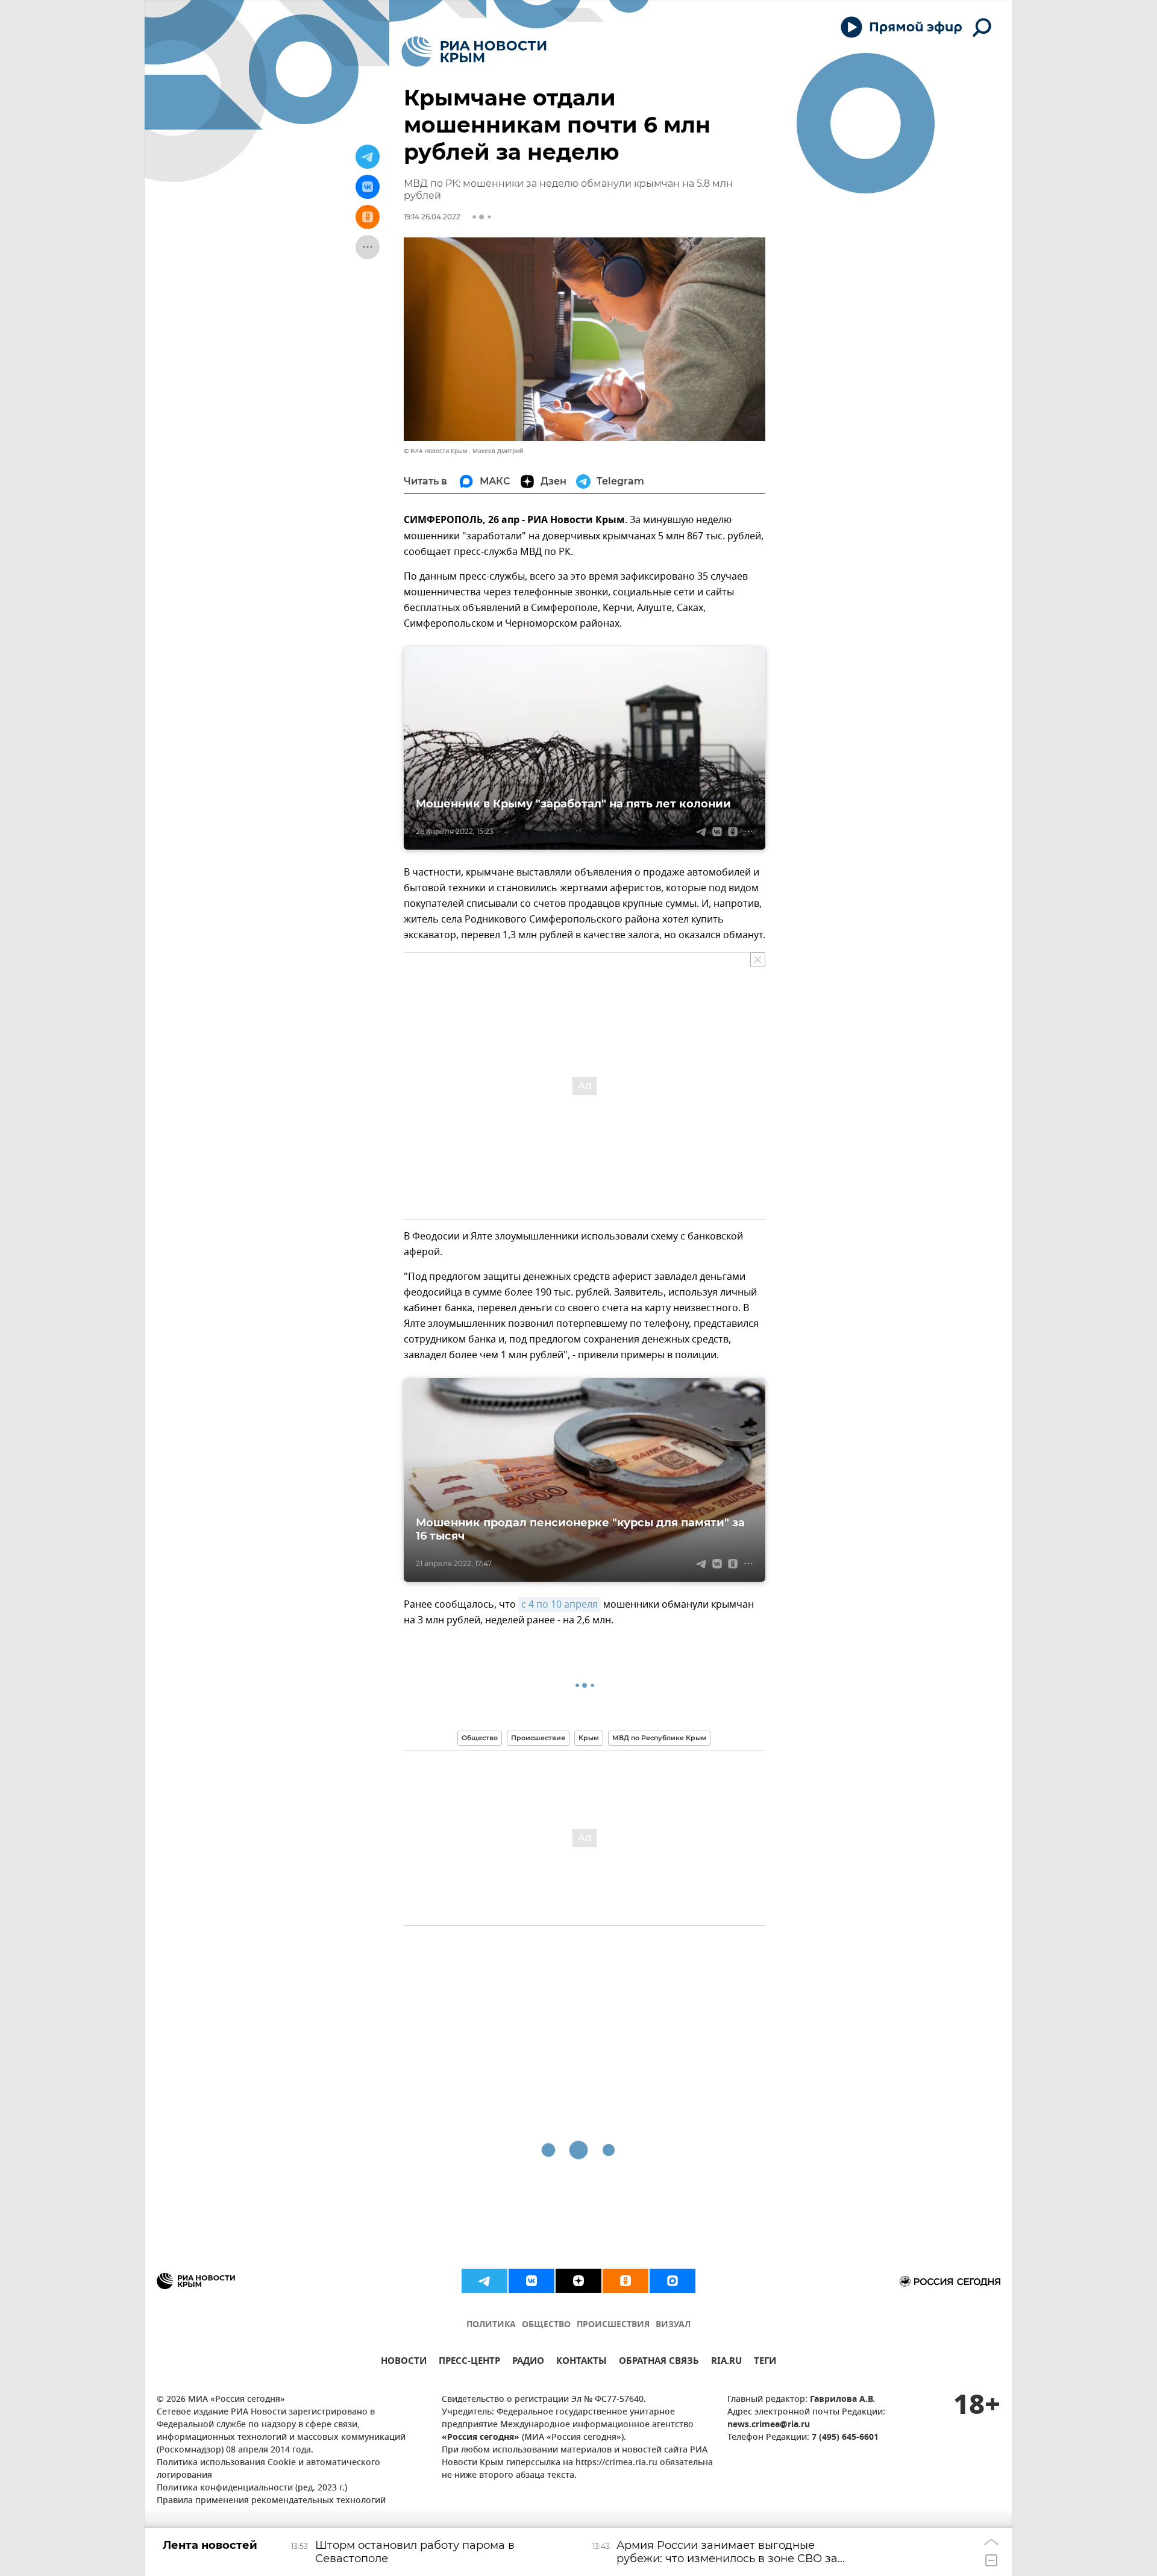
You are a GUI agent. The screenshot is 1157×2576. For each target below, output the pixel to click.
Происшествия (538, 1738)
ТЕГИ (765, 2362)
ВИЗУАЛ (673, 2325)
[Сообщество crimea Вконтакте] (531, 2281)
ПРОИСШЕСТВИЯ (613, 2325)
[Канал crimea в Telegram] (484, 2281)
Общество (480, 1738)
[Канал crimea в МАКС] (673, 2281)
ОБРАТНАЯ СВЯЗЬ (659, 2362)
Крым (589, 1738)
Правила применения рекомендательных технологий (271, 2501)
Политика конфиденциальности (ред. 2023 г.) (252, 2488)
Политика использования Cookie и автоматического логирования (268, 2469)
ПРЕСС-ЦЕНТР (469, 2362)
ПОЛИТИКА (491, 2325)
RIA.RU (726, 2362)
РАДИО (528, 2362)
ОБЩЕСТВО (546, 2325)
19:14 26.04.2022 (432, 217)
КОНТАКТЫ (582, 2362)
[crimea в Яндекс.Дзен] (578, 2281)
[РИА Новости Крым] (474, 52)
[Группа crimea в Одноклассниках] (626, 2281)
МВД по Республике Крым (659, 1738)
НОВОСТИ (404, 2362)
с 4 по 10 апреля (560, 1605)
